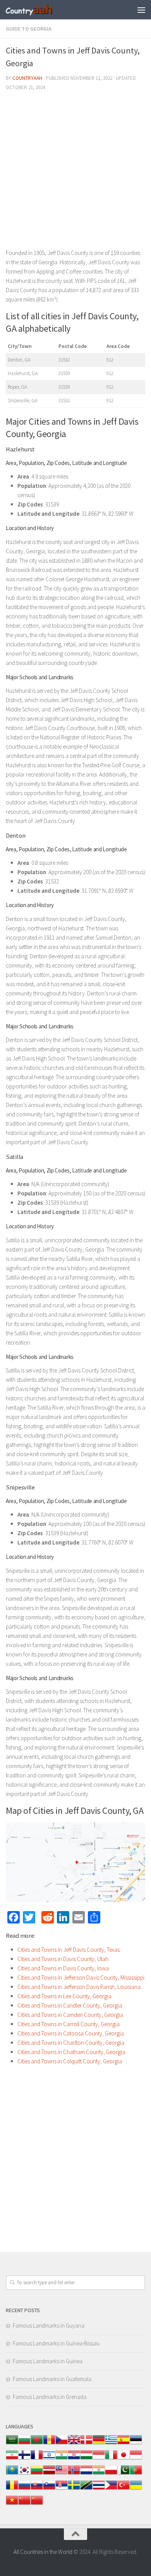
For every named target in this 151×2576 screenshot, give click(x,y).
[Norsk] (74, 2474)
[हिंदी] (62, 2459)
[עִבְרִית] (49, 2459)
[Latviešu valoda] (49, 2474)
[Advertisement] (75, 173)
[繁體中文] (37, 2504)
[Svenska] (74, 2489)
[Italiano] (111, 2459)
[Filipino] (111, 2489)
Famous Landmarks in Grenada (50, 2397)
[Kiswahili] (86, 2489)
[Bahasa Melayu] (62, 2474)
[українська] (136, 2489)
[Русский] (24, 2489)
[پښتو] (124, 2474)
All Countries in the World (43, 2552)
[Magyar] (86, 2459)
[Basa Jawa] (136, 2459)
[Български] (24, 2444)
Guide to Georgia (29, 29)
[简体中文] (24, 2504)
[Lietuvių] (37, 2474)
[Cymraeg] (74, 2444)
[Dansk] (86, 2444)
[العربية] (12, 2444)
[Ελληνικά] (111, 2444)
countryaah (27, 78)
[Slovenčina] (37, 2489)
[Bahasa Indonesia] (99, 2459)
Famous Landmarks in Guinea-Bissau (56, 2343)
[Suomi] (24, 2459)
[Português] (136, 2474)
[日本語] (124, 2459)
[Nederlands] (86, 2474)
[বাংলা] (37, 2444)
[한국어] (24, 2474)
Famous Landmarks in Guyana (49, 2325)
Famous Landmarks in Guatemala (52, 2379)
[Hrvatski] (74, 2459)
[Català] (49, 2444)
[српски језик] (62, 2489)
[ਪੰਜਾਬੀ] (99, 2474)
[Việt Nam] (12, 2504)
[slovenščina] (49, 2489)
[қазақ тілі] (12, 2474)
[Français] (37, 2459)
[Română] (12, 2489)
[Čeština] (62, 2444)
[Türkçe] (124, 2489)
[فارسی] (12, 2459)
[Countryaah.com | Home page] (38, 10)
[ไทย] (99, 2489)
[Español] (124, 2444)
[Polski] (111, 2474)
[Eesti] (136, 2444)
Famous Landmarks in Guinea (48, 2361)
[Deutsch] (99, 2444)
